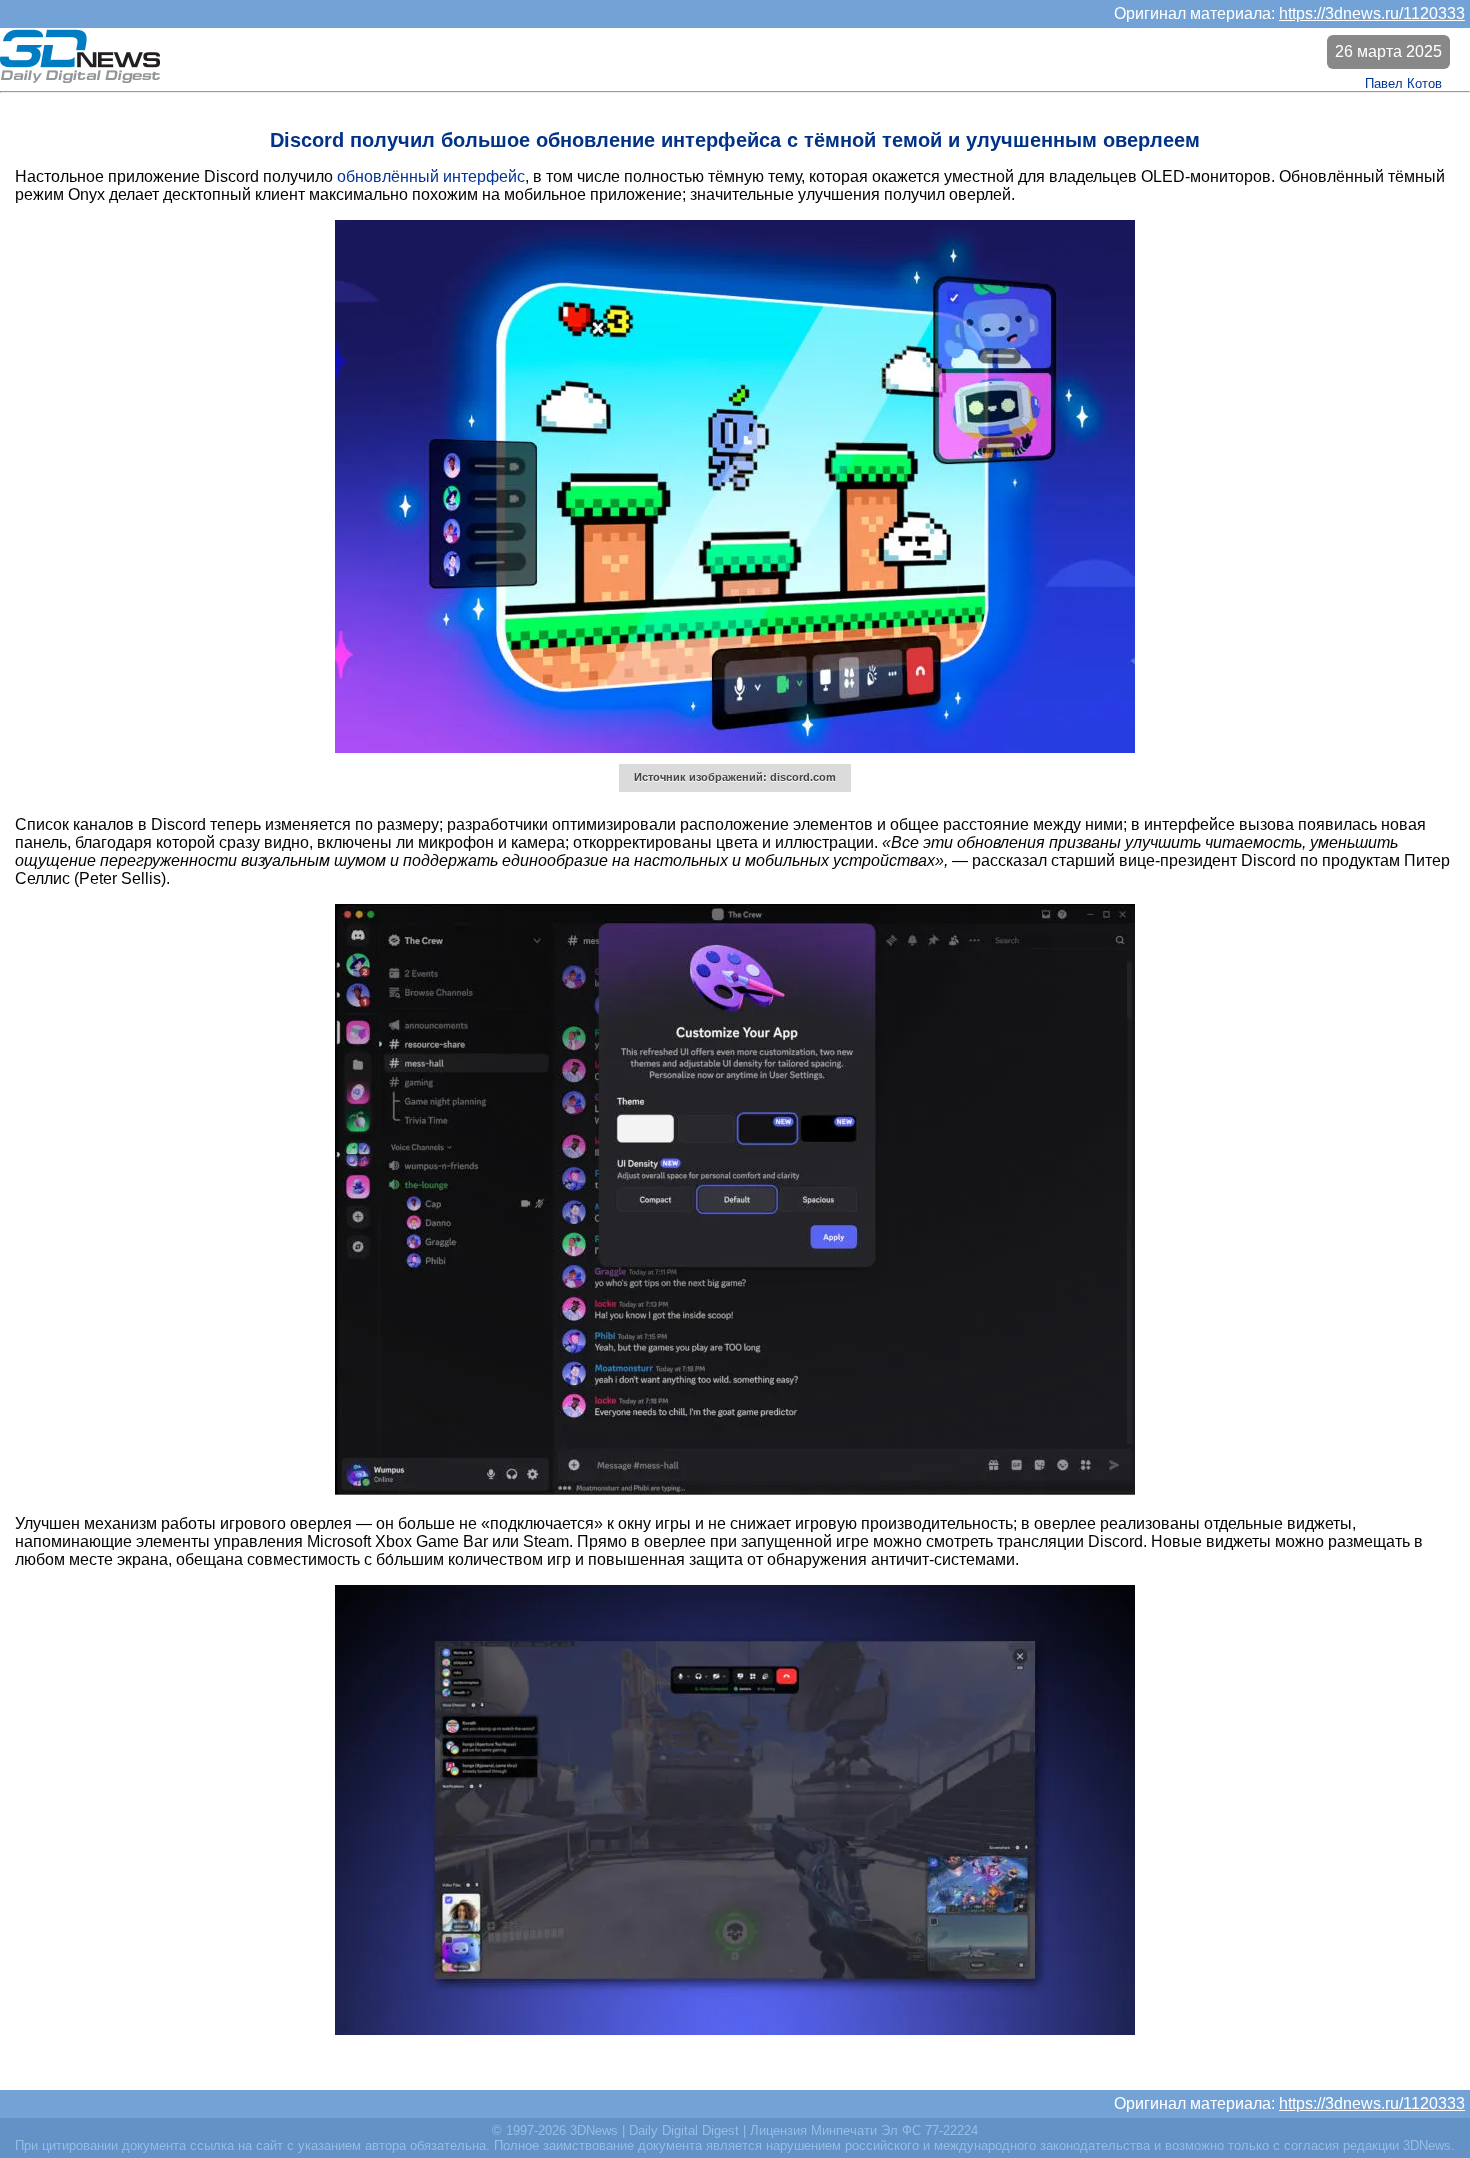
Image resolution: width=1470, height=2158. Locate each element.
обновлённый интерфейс (431, 176)
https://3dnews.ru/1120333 (1372, 13)
